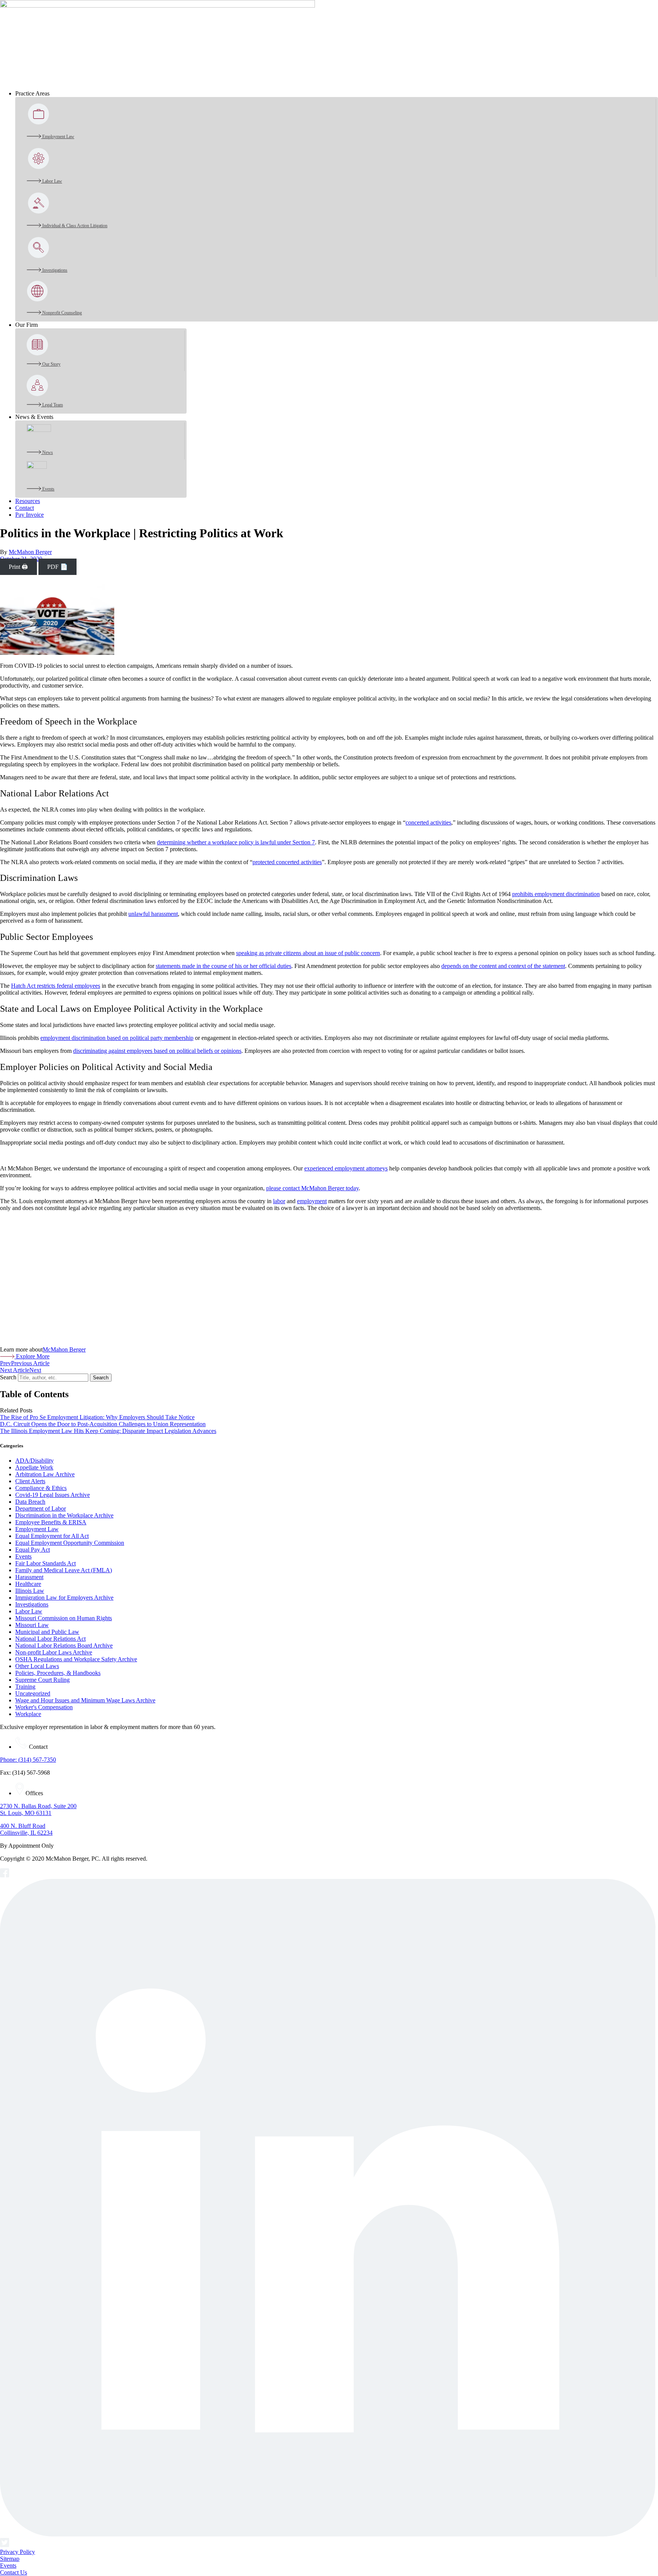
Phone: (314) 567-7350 (28, 1760)
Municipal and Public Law (47, 1632)
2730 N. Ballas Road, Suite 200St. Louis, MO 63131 (38, 1809)
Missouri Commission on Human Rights (64, 1618)
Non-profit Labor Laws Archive (54, 1652)
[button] (337, 94)
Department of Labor (41, 1509)
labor (279, 1201)
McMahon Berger (30, 552)
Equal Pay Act (33, 1550)
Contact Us (14, 2572)
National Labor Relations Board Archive (64, 1645)
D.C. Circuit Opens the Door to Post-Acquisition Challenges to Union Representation (103, 1424)
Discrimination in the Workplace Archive (64, 1515)
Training (25, 1687)
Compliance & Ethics (41, 1488)
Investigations (32, 1604)
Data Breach (30, 1502)
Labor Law (29, 1611)
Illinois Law (30, 1591)
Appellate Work (34, 1467)
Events (23, 1556)
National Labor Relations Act (50, 1639)
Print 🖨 (18, 567)
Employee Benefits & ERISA (51, 1522)
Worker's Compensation (44, 1707)
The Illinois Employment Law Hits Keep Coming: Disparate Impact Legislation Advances (108, 1431)
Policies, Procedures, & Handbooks (58, 1673)
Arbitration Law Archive (45, 1474)
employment (312, 1201)
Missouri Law (32, 1625)
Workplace (28, 1714)
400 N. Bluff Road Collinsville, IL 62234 (26, 1829)
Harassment (29, 1577)
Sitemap (10, 2559)
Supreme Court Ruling (42, 1680)
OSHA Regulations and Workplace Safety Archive (76, 1659)
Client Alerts (30, 1481)
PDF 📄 (57, 567)
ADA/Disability (34, 1461)
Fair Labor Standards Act (46, 1563)
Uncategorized (33, 1693)
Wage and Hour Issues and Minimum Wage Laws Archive (85, 1700)
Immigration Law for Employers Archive (64, 1598)
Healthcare (28, 1584)
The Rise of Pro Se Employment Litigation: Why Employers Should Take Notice (97, 1417)
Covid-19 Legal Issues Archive (53, 1495)
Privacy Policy (18, 2552)
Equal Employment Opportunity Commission (70, 1543)
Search (8, 1377)
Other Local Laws (37, 1666)
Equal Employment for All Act (52, 1536)
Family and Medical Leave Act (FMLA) (64, 1570)
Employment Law (37, 1529)
